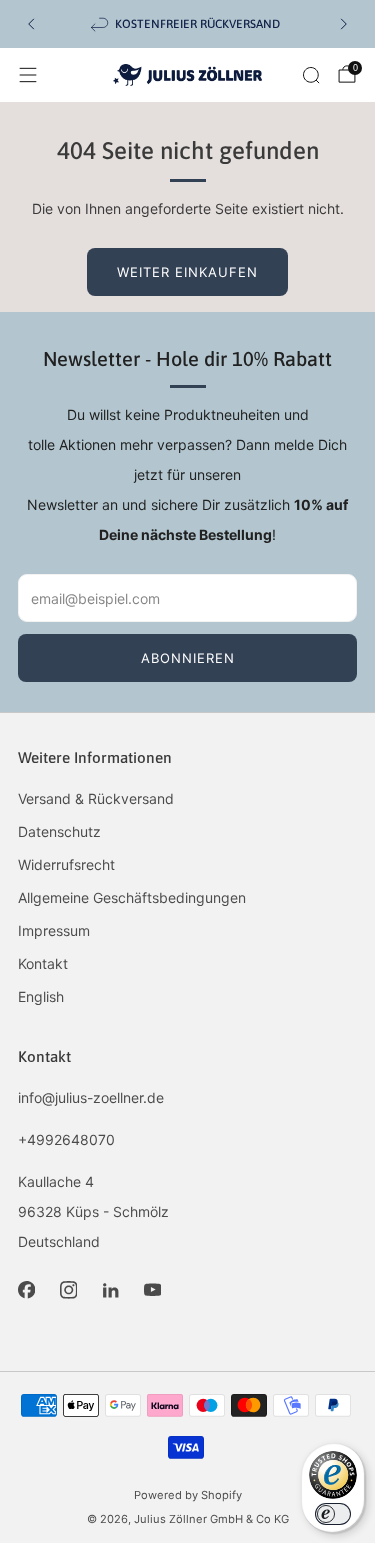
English (41, 996)
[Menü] (28, 75)
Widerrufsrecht (66, 864)
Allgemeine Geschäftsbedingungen (132, 897)
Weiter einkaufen (187, 272)
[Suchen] (311, 75)
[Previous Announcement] (31, 24)
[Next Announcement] (344, 24)
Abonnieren (188, 658)
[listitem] (187, 24)
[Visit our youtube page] (152, 1290)
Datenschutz (59, 831)
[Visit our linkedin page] (110, 1290)
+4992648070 (66, 1139)
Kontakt (43, 963)
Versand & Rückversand (96, 798)
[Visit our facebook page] (26, 1290)
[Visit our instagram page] (68, 1290)
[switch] (333, 1514)
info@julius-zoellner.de (91, 1097)
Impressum (54, 930)
